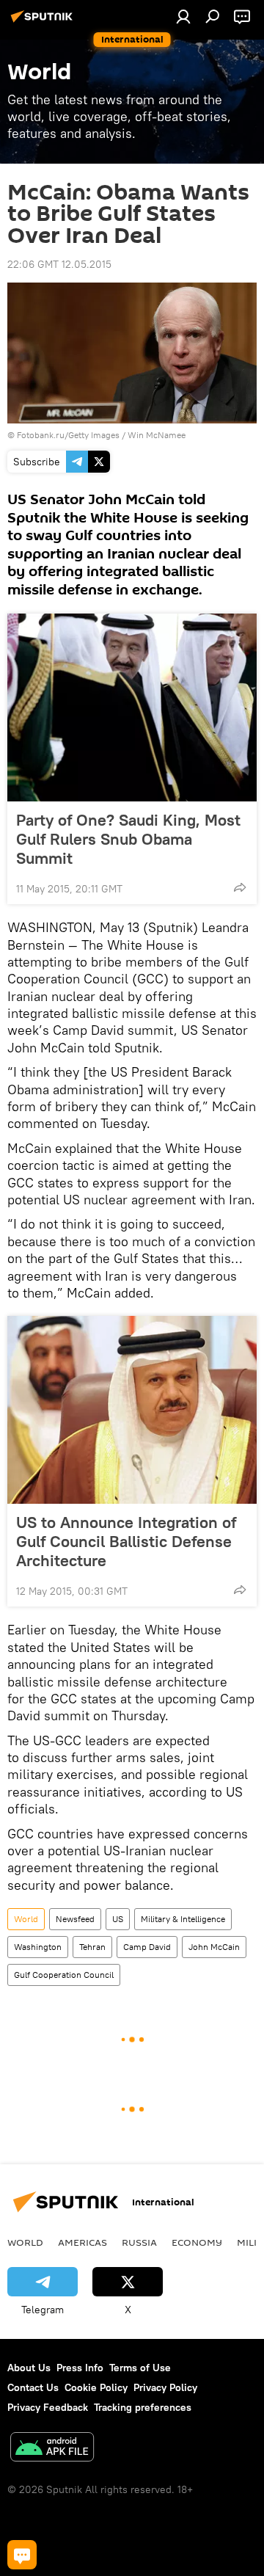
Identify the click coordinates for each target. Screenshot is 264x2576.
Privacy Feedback (48, 2407)
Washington (38, 1947)
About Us (29, 2368)
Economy (197, 2242)
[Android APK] (52, 2449)
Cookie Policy (96, 2387)
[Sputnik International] (44, 22)
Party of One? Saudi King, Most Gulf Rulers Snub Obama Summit (128, 839)
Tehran (92, 1947)
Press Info (80, 2368)
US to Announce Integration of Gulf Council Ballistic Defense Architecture (126, 1541)
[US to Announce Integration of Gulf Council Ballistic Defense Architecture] (132, 1410)
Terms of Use (140, 2368)
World (26, 1919)
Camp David (147, 1947)
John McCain (214, 1947)
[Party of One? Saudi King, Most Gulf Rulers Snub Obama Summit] (132, 707)
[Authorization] (183, 16)
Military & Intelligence (183, 1919)
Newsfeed (75, 1919)
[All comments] (22, 2555)
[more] (240, 887)
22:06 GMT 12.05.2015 (59, 264)
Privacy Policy (165, 2387)
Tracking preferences (143, 2407)
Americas (82, 2242)
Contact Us (33, 2387)
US (118, 1919)
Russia (139, 2242)
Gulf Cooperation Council (64, 1975)
